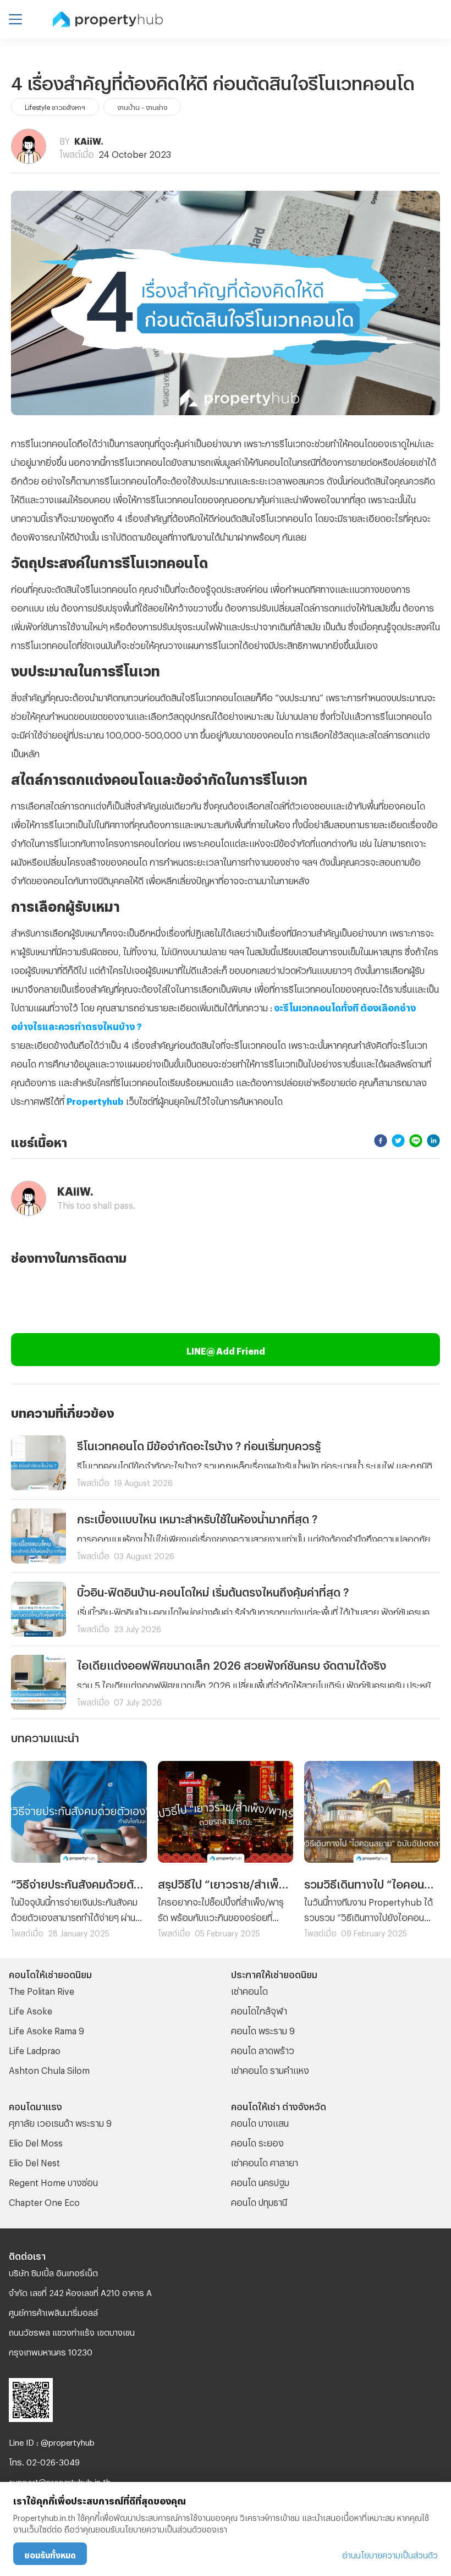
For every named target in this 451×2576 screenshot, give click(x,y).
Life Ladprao (35, 2049)
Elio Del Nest (34, 2161)
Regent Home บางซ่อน (53, 2181)
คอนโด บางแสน (260, 2121)
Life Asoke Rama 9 (46, 2029)
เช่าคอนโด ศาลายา (265, 2161)
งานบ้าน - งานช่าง (142, 106)
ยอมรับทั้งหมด (50, 2554)
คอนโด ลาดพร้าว (263, 2049)
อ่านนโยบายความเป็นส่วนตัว (390, 2554)
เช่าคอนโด (249, 1989)
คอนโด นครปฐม (260, 2181)
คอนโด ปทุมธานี (259, 2201)
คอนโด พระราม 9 (263, 2029)
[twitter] (398, 1140)
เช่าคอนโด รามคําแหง (270, 2069)
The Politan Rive (42, 1989)
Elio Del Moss (36, 2141)
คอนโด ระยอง (257, 2141)
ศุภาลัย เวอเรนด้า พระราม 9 (60, 2121)
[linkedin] (433, 1140)
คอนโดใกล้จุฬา (259, 2009)
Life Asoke (31, 2009)
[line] (416, 1140)
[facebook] (381, 1140)
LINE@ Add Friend (226, 1349)
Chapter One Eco (44, 2201)
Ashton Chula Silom (49, 2069)
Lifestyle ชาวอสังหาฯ (55, 106)
